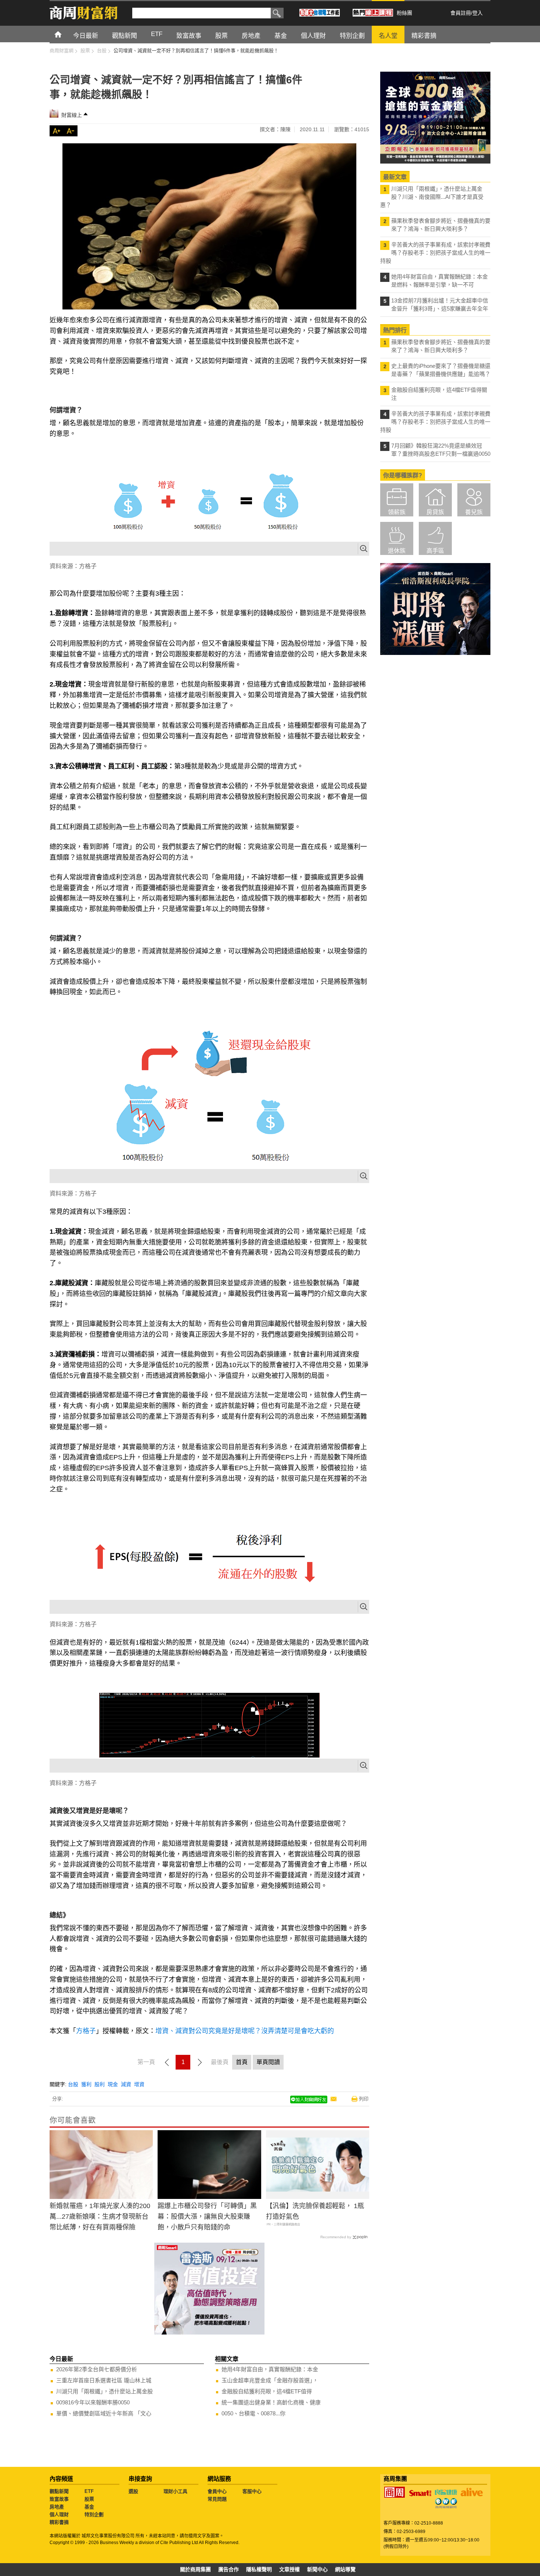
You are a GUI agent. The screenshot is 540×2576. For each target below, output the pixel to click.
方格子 (86, 2031)
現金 (113, 2084)
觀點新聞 (59, 2491)
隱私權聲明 (259, 2569)
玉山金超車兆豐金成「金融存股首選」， (270, 2380)
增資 (139, 2084)
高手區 (435, 551)
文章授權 (289, 2569)
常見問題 (217, 2499)
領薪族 (397, 512)
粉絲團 (404, 13)
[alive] (472, 2492)
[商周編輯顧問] (446, 2503)
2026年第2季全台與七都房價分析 (97, 2369)
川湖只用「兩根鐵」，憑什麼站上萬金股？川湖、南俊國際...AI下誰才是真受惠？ (432, 197)
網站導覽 (345, 2569)
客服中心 (252, 2491)
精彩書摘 (59, 2522)
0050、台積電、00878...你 (253, 2413)
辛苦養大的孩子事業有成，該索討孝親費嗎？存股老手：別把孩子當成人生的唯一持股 (435, 253)
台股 (73, 2084)
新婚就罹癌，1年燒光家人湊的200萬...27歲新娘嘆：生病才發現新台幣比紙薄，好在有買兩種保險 (100, 2217)
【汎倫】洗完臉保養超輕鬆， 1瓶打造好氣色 (315, 2211)
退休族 (397, 551)
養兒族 (474, 512)
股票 (89, 2499)
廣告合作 (228, 2569)
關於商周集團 (195, 2569)
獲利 (86, 2084)
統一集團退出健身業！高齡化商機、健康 (271, 2402)
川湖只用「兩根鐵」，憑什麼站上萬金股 (105, 2391)
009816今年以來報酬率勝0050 (93, 2402)
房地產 (57, 2507)
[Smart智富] (420, 2493)
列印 (364, 2099)
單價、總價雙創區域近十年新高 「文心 (104, 2413)
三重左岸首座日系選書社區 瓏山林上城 (104, 2380)
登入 (478, 13)
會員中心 (217, 2491)
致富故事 (59, 2499)
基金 (89, 2507)
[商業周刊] (395, 2492)
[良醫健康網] (446, 2492)
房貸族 (435, 512)
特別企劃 (94, 2514)
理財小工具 (175, 2491)
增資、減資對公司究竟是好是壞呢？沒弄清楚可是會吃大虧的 (245, 2031)
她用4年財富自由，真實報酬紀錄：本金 (270, 2369)
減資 (126, 2084)
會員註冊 (461, 13)
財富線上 (72, 115)
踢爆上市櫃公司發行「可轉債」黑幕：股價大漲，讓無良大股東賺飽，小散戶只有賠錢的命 (207, 2217)
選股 (133, 2491)
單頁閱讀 (268, 2062)
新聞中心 (317, 2569)
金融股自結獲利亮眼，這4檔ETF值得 (267, 2391)
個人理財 (59, 2514)
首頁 (65, 34)
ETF (89, 2491)
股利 (100, 2084)
